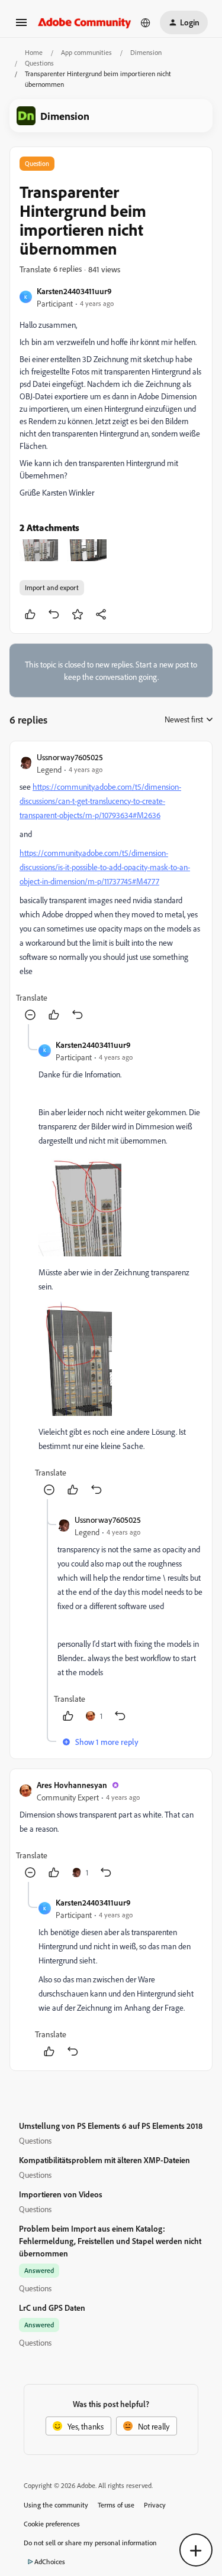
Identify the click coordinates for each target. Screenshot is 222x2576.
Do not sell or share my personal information (90, 2543)
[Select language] (146, 22)
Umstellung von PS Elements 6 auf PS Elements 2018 (111, 2126)
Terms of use (116, 2505)
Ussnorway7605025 (70, 757)
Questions (39, 63)
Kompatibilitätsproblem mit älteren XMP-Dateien (104, 2160)
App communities (86, 52)
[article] (111, 888)
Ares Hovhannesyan (72, 1785)
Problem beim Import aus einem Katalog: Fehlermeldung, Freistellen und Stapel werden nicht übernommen (110, 2241)
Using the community (56, 2505)
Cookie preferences (52, 2524)
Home (34, 52)
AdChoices (50, 2562)
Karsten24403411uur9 (74, 291)
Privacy (155, 2505)
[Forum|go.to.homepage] (85, 22)
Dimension (146, 52)
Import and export (52, 587)
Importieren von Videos (61, 2194)
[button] (21, 26)
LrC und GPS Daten (52, 2308)
